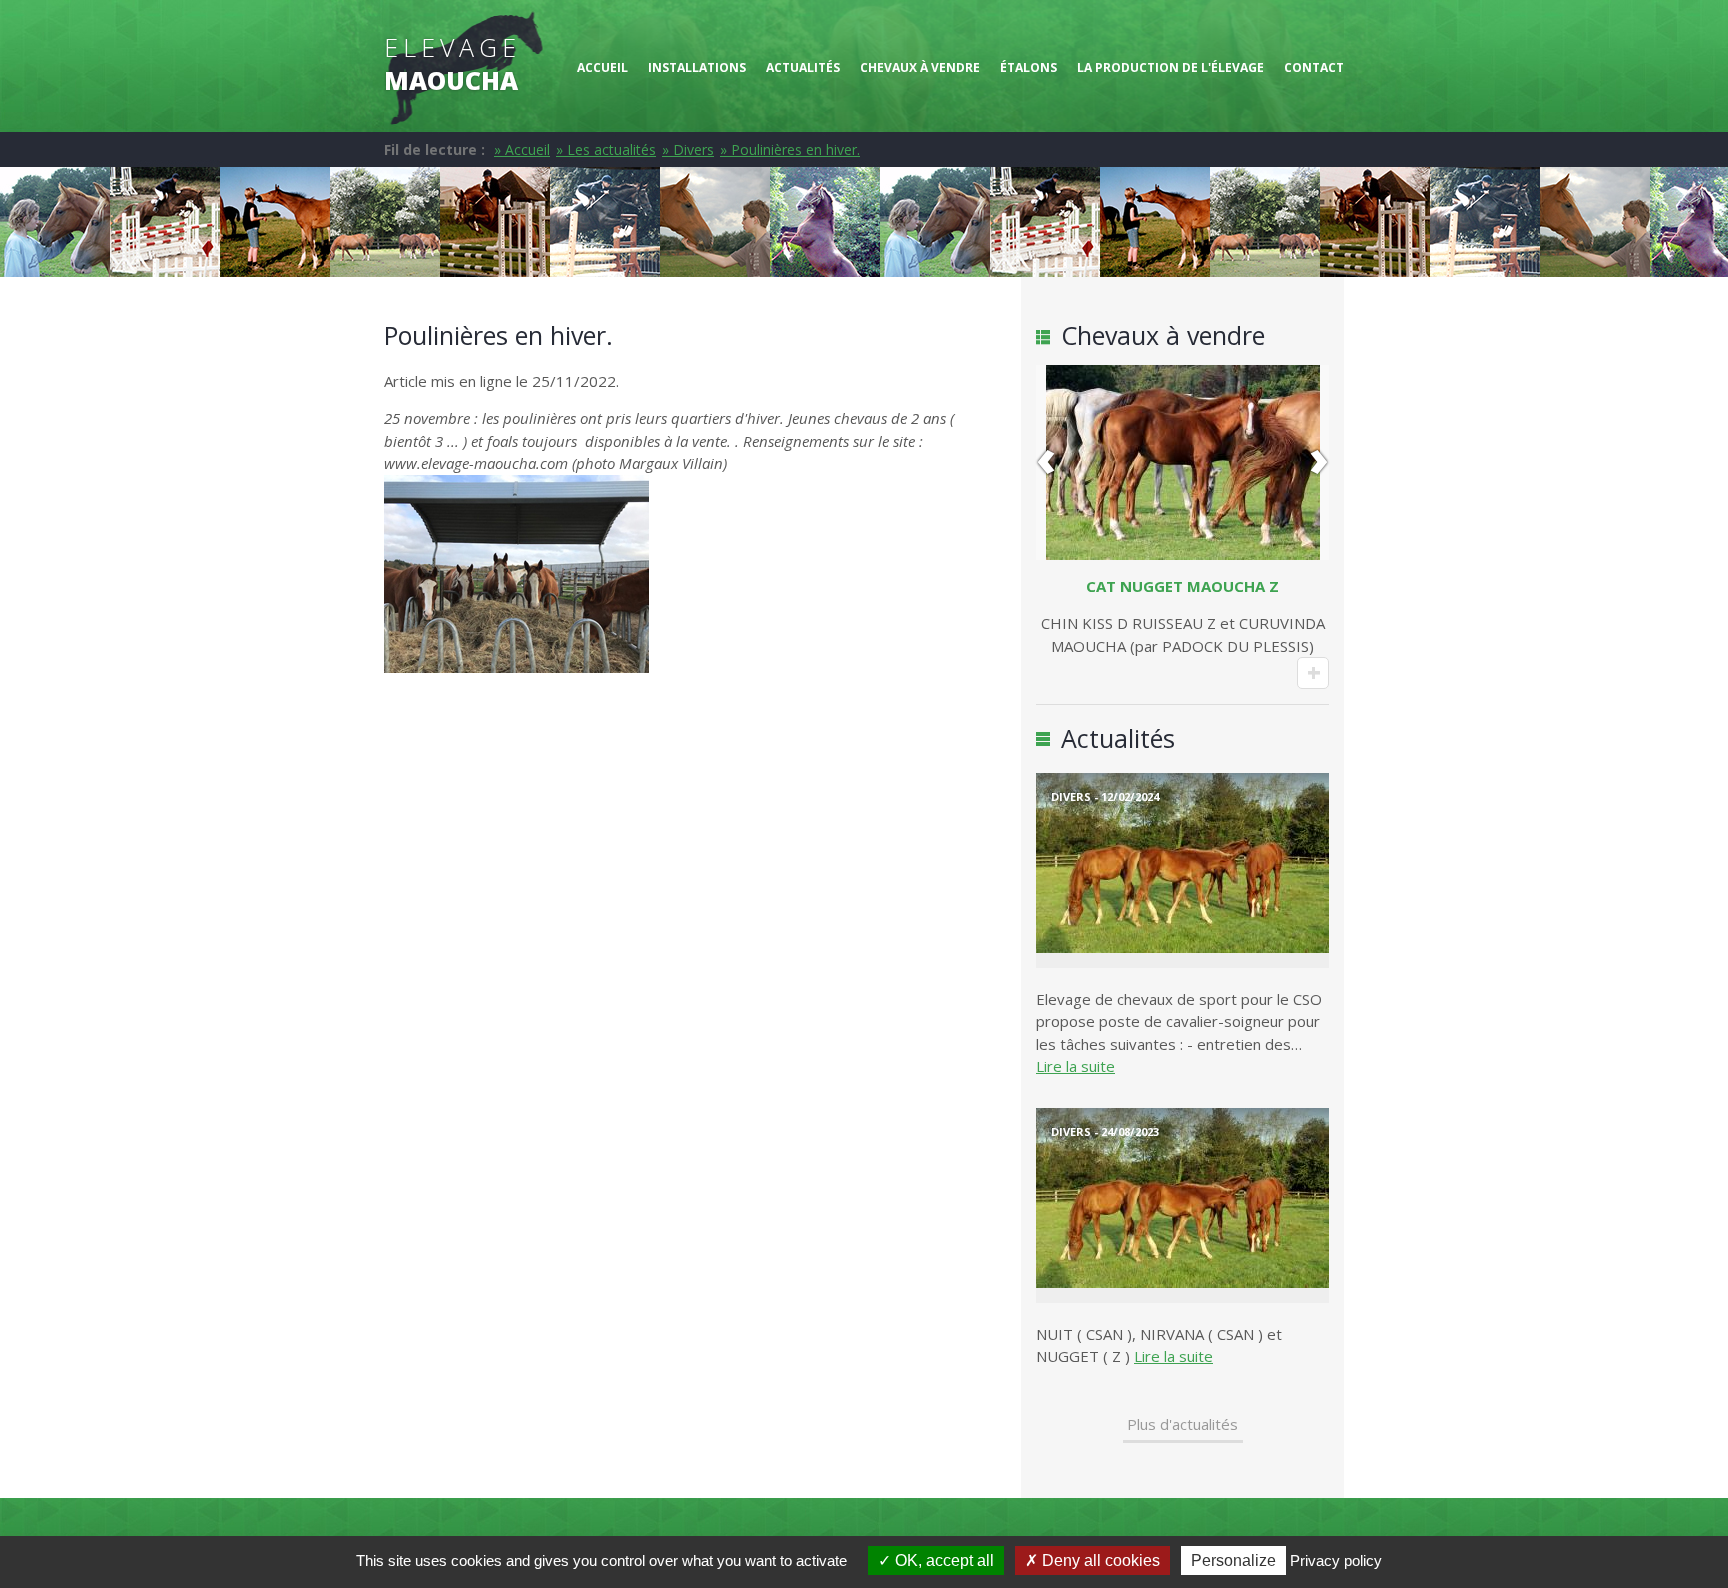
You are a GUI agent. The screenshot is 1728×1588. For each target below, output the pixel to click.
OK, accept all (942, 1560)
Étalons (1028, 67)
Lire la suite (1075, 1066)
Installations (697, 67)
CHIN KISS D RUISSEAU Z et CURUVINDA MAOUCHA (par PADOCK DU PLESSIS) (1183, 616)
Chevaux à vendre (920, 67)
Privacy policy (1336, 1560)
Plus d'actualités (1182, 1424)
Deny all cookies (1099, 1560)
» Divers (688, 149)
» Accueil (522, 149)
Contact (1314, 67)
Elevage (452, 63)
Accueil (602, 67)
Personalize (1233, 1560)
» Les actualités (606, 149)
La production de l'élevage (1170, 67)
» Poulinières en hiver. (790, 149)
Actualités (803, 67)
